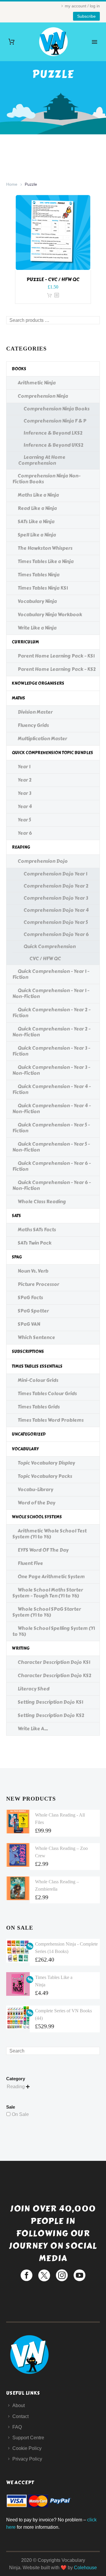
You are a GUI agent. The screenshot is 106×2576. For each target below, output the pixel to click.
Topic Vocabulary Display (46, 1463)
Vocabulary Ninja (37, 601)
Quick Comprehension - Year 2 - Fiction (51, 1013)
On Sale (20, 2114)
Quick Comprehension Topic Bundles (52, 753)
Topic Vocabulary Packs (45, 1476)
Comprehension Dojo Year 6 (56, 934)
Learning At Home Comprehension (42, 460)
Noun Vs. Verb (33, 1271)
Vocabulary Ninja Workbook (50, 615)
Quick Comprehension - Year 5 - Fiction (51, 1128)
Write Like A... (33, 1729)
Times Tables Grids (39, 1407)
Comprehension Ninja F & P (55, 421)
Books (19, 369)
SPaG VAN (29, 1324)
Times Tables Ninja (39, 575)
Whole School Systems (37, 1517)
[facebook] (26, 2275)
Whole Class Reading (42, 1202)
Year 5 (24, 820)
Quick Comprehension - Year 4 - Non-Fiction (52, 1109)
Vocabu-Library (35, 1490)
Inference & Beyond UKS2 (53, 445)
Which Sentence (36, 1337)
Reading (21, 847)
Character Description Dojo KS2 (54, 1676)
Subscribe (86, 16)
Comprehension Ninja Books (57, 409)
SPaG (17, 1257)
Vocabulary (25, 1449)
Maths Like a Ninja (38, 495)
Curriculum (25, 642)
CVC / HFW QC (45, 959)
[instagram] (62, 2275)
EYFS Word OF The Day (43, 1550)
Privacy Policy (27, 2459)
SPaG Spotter (33, 1311)
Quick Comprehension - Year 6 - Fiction (52, 1166)
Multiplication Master (42, 739)
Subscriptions (28, 1352)
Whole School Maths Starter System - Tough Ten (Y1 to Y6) (48, 1593)
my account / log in (82, 6)
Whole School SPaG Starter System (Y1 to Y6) (47, 1612)
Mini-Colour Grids (38, 1380)
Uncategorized (29, 1434)
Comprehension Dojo (43, 861)
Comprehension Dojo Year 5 (56, 922)
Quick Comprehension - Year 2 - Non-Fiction (51, 1032)
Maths (18, 698)
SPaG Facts (30, 1298)
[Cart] (11, 42)
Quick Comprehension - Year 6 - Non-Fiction (52, 1185)
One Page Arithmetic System (51, 1577)
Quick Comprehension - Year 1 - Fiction (51, 974)
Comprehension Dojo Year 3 (56, 898)
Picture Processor (38, 1284)
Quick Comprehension (50, 947)
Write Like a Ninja (37, 628)
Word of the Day (37, 1503)
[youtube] (79, 2275)
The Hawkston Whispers (45, 548)
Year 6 (25, 833)
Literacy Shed (34, 1689)
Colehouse (85, 2568)
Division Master (35, 712)
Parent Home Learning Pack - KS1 (56, 656)
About (19, 2405)
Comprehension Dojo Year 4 (56, 910)
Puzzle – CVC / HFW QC (53, 279)
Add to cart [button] (49, 295)
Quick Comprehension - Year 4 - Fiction (52, 1089)
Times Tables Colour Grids (47, 1394)
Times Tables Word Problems (51, 1420)
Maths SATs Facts (37, 1230)
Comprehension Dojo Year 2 (56, 886)
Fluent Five (30, 1563)
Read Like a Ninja (37, 508)
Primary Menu (95, 42)
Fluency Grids (33, 725)
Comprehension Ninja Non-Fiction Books (46, 479)
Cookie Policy (27, 2448)
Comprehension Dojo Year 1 (55, 874)
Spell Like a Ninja (37, 535)
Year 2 (25, 780)
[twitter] (44, 2275)
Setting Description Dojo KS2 (51, 1715)
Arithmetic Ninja (37, 383)
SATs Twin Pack (35, 1243)
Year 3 (24, 793)
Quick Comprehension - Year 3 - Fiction (51, 1051)
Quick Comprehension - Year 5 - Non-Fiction (51, 1147)
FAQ (17, 2427)
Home (12, 184)
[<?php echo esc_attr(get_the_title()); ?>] (57, 295)
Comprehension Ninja (43, 396)
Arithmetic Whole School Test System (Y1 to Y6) (49, 1534)
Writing (21, 1648)
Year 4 (25, 807)
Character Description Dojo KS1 (54, 1662)
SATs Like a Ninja (36, 522)
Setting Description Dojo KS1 (50, 1702)
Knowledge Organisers (38, 683)
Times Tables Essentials (37, 1366)
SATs (16, 1216)
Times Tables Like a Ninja (46, 561)
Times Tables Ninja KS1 (43, 588)
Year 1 (24, 767)
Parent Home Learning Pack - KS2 (57, 669)
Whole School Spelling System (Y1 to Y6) (54, 1631)
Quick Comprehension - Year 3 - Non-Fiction (51, 1070)
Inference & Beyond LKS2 (53, 433)
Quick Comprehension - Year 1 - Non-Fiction (51, 993)
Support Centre (28, 2438)
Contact (20, 2416)
